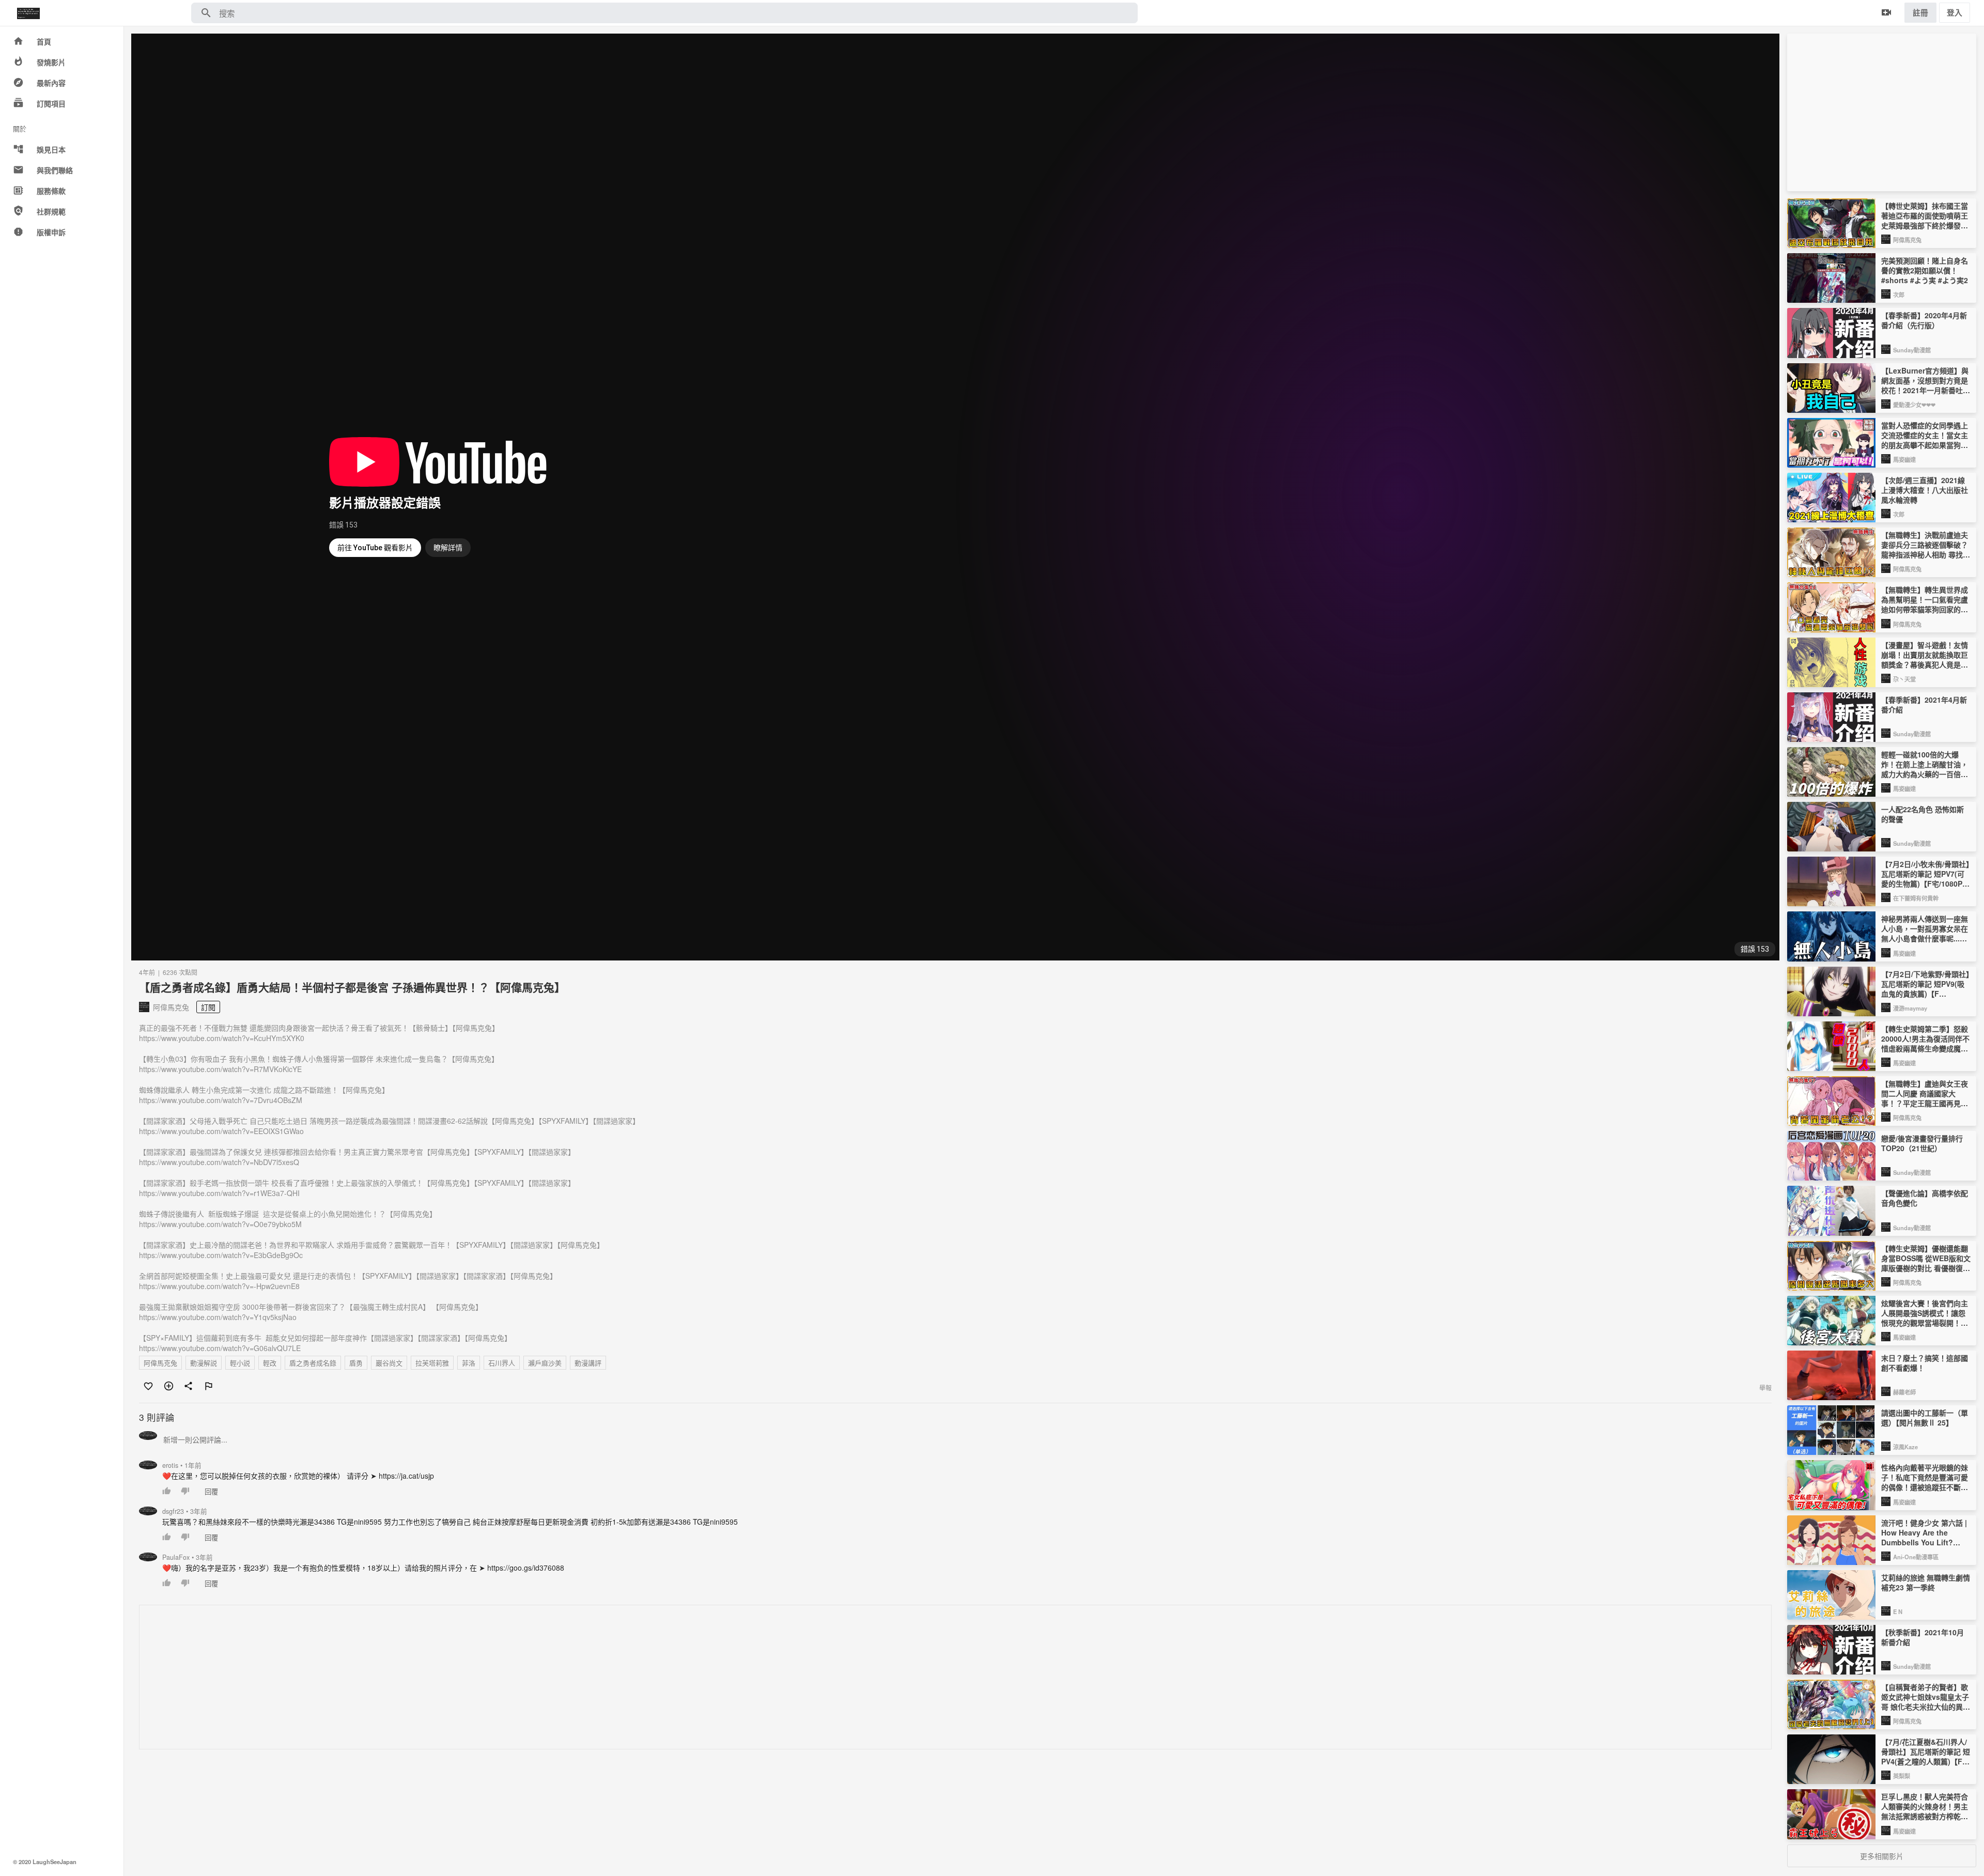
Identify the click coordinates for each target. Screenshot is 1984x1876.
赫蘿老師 (1904, 1392)
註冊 (1920, 12)
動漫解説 (204, 1363)
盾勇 (356, 1363)
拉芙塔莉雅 (432, 1363)
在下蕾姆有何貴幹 (1916, 898)
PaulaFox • (188, 1557)
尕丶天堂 (1904, 679)
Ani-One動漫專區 (1916, 1557)
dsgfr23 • (185, 1511)
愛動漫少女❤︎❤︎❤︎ (1914, 405)
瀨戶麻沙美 (545, 1363)
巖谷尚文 (389, 1363)
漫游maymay (1910, 1008)
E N (1898, 1611)
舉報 (1765, 1387)
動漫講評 (588, 1363)
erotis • (182, 1465)
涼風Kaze (1905, 1447)
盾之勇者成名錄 (313, 1363)
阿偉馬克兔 (160, 1363)
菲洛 (469, 1363)
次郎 (1899, 294)
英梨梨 (1902, 1776)
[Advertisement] (450, 1678)
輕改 (270, 1363)
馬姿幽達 (1904, 459)
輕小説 (240, 1363)
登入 (1955, 12)
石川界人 (502, 1363)
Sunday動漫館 (1912, 350)
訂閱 (208, 1007)
